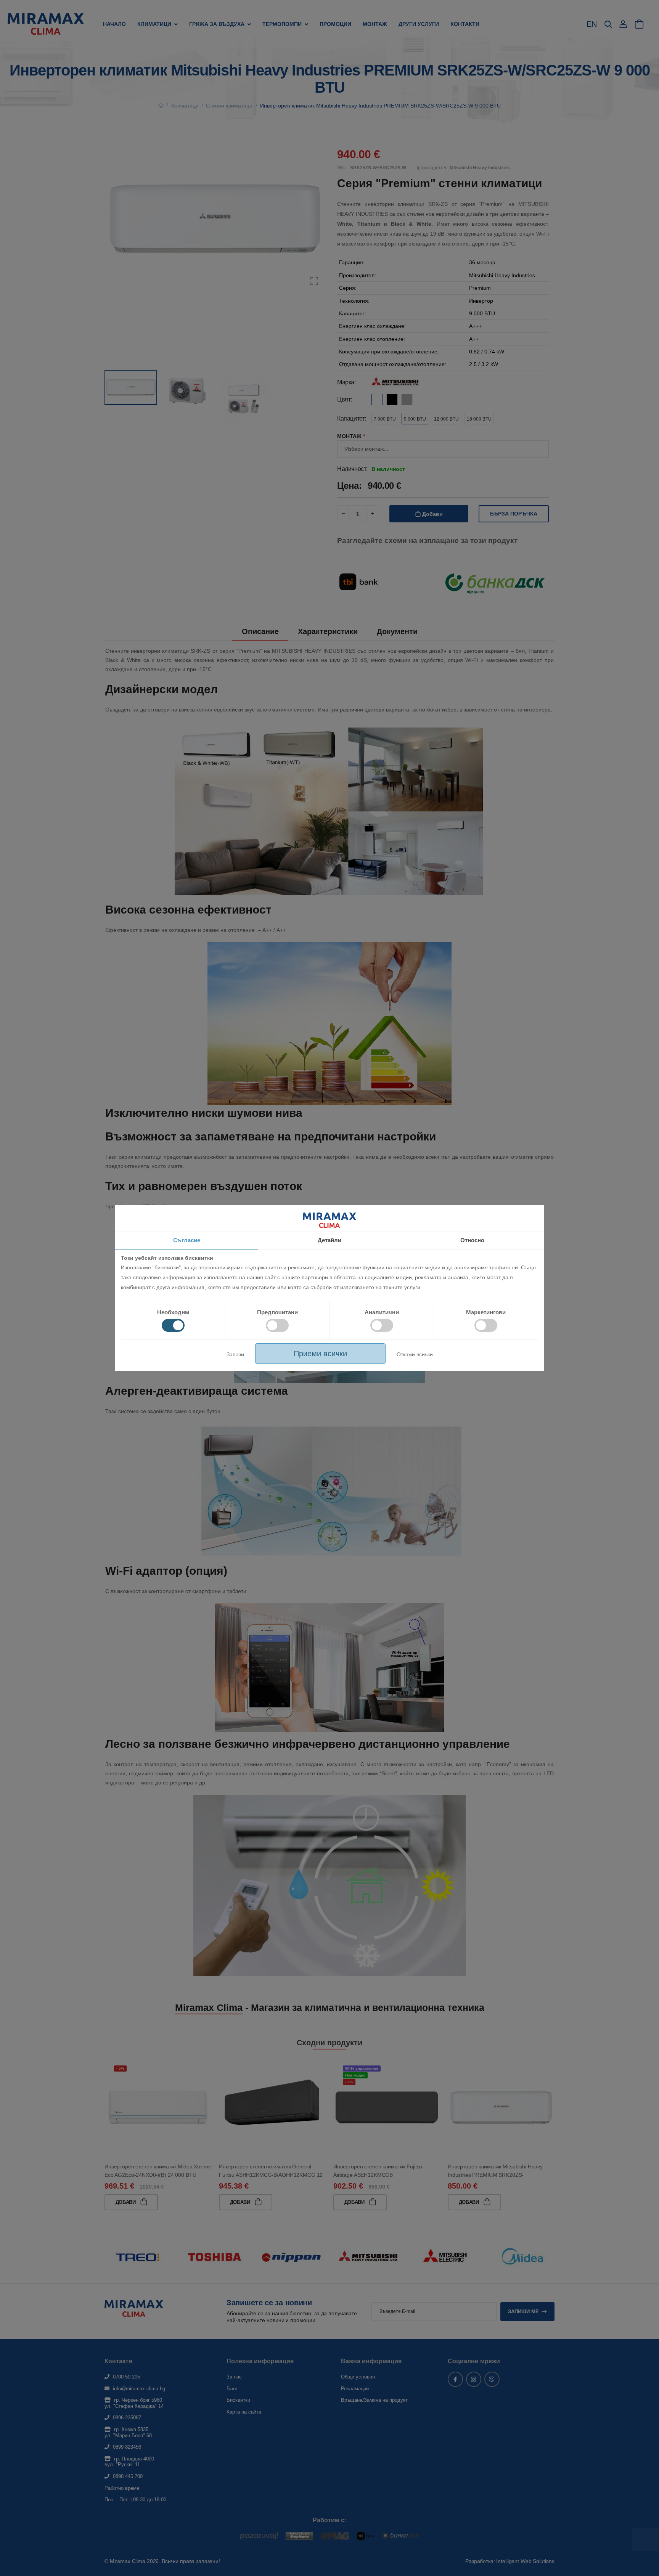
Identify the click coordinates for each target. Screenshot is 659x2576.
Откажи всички (415, 1354)
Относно (472, 1240)
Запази (235, 1354)
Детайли (329, 1240)
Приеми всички (320, 1354)
